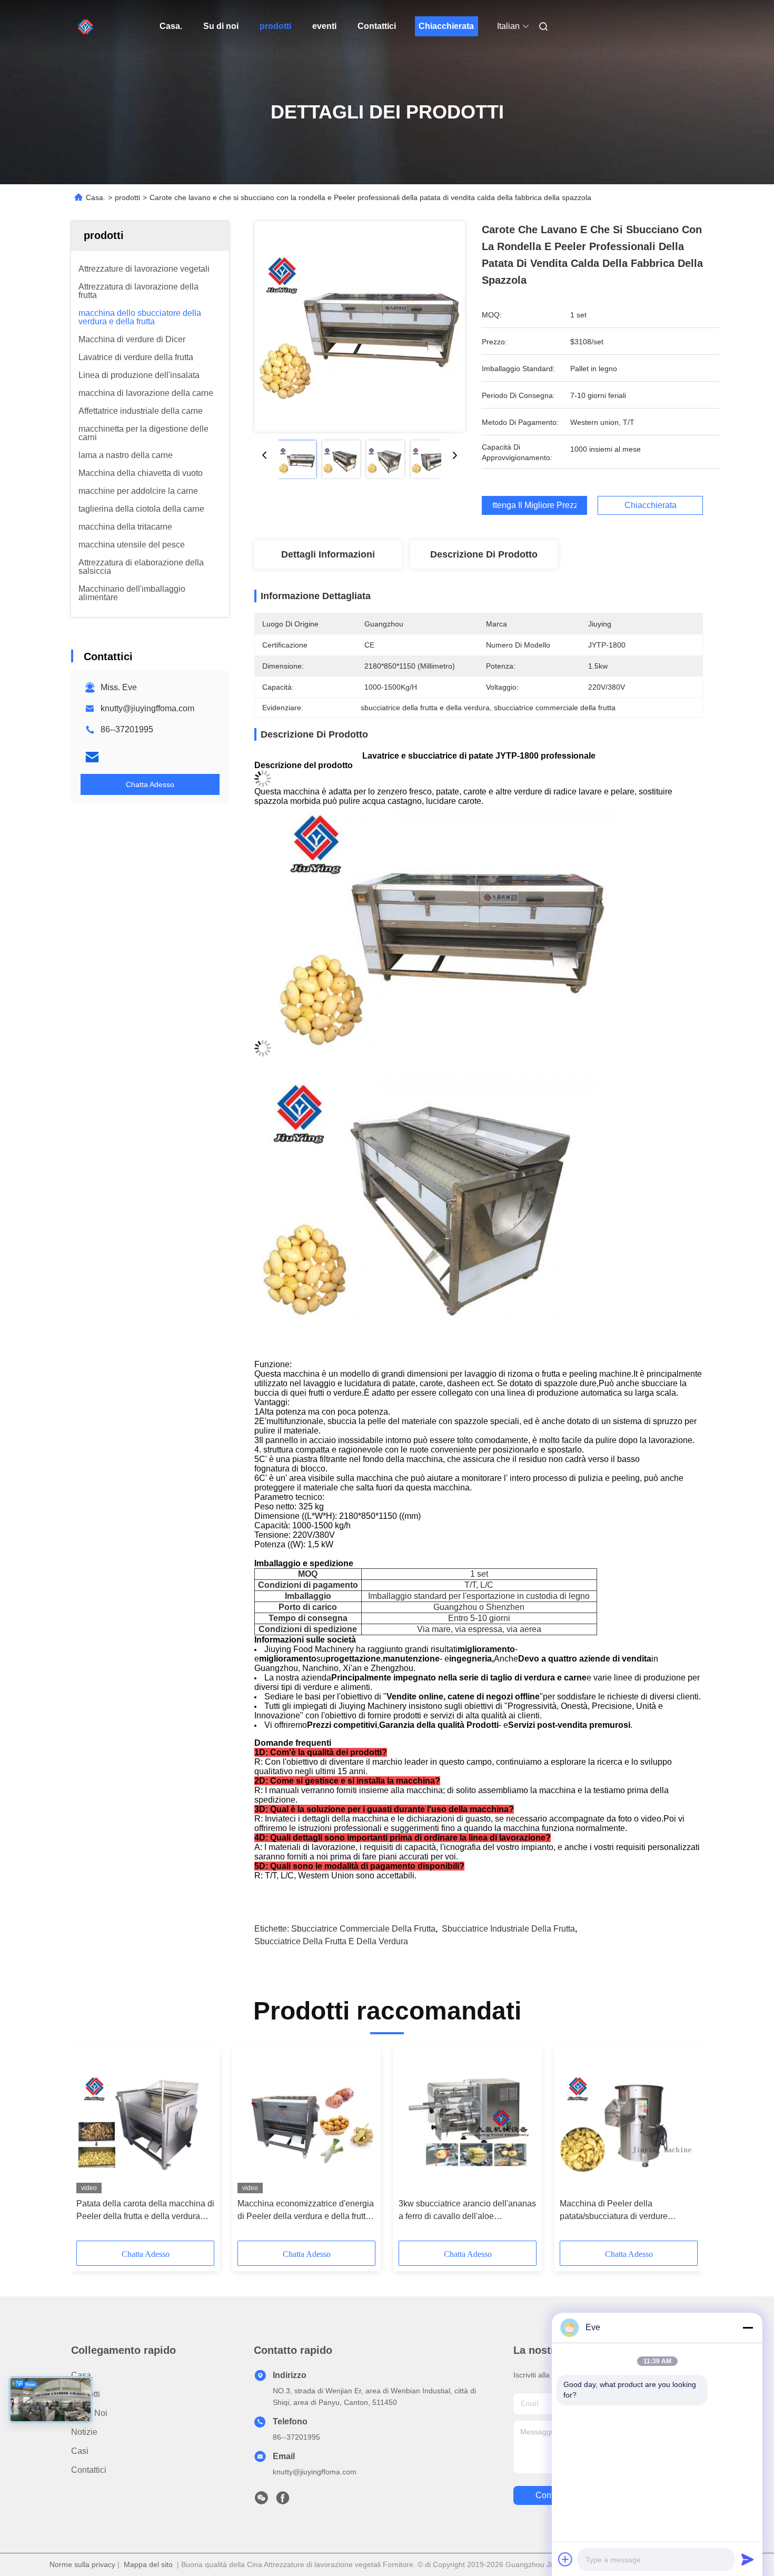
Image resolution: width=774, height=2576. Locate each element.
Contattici (377, 26)
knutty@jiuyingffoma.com (147, 708)
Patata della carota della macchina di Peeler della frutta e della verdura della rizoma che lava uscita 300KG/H (145, 2211)
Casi (80, 2451)
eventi (324, 26)
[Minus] (748, 2328)
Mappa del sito (148, 2564)
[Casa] (86, 26)
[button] (90, 2147)
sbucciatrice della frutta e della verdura (331, 1941)
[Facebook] (283, 2501)
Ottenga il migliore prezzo (534, 505)
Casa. (171, 26)
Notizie (84, 2432)
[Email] (92, 757)
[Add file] (565, 2559)
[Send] (748, 2559)
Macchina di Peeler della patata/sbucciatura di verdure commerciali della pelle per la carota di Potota (627, 2211)
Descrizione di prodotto (484, 554)
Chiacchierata (446, 26)
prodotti (275, 26)
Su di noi (221, 26)
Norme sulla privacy (82, 2564)
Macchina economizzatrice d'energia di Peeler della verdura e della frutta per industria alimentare (306, 2211)
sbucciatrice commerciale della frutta (363, 1929)
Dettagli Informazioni (328, 554)
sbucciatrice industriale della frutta (508, 1929)
